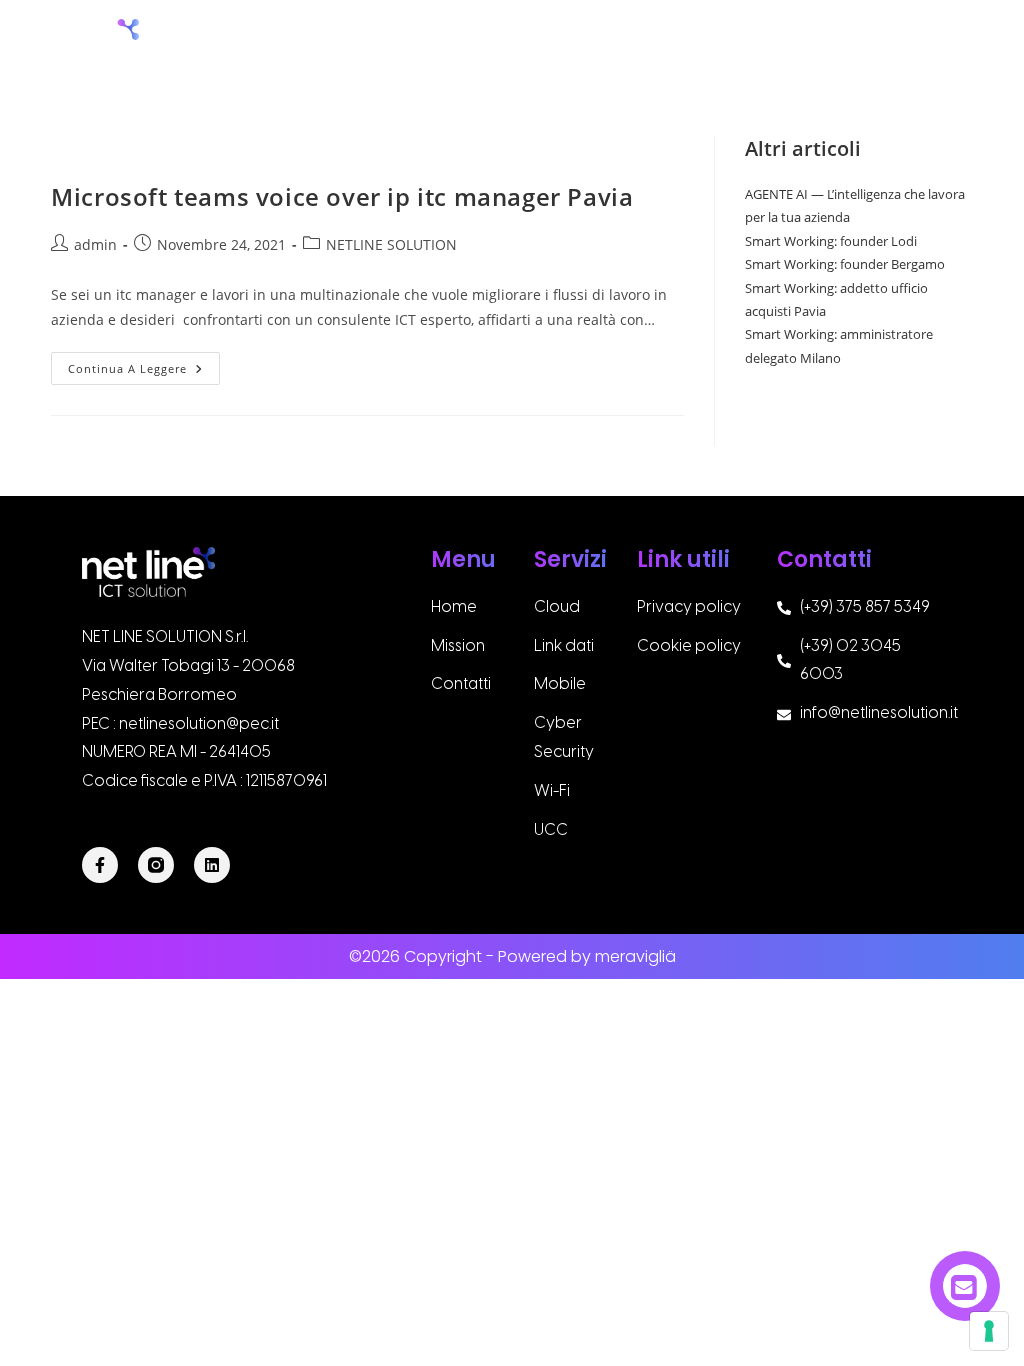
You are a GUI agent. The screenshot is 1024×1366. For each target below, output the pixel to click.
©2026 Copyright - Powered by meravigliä (512, 956)
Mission (579, 42)
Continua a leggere (144, 364)
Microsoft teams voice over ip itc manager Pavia (342, 196)
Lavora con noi (816, 42)
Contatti (957, 42)
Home (485, 42)
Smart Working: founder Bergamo (845, 264)
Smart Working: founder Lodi (831, 241)
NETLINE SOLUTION (391, 244)
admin (95, 244)
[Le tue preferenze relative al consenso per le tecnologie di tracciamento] (989, 1331)
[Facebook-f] (100, 865)
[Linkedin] (212, 865)
